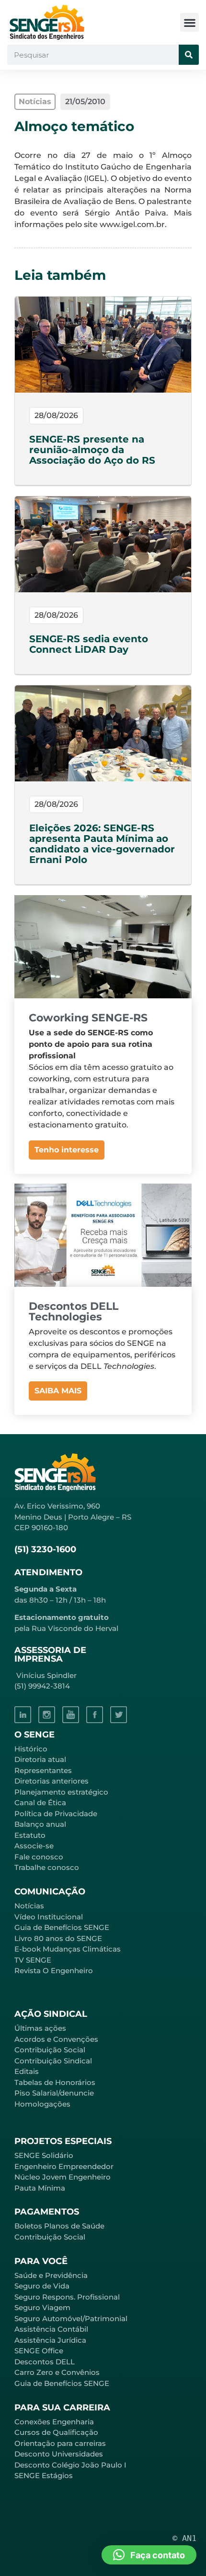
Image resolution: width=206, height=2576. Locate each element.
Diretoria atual (40, 1759)
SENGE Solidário (44, 2155)
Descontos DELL (45, 2362)
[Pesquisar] (189, 55)
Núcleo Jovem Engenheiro (63, 2177)
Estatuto (30, 1835)
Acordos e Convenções (56, 2039)
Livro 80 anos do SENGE (58, 1938)
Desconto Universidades (59, 2454)
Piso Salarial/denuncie (54, 2093)
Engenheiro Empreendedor (64, 2166)
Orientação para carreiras (60, 2443)
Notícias (29, 1906)
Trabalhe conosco (47, 1867)
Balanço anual (40, 1824)
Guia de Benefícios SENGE (62, 2383)
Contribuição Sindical (53, 2061)
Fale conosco (39, 1857)
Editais (27, 2071)
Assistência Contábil (51, 2329)
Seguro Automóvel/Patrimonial (71, 2318)
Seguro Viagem (42, 2307)
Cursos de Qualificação (56, 2432)
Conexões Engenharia (54, 2422)
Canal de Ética (40, 1803)
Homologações (42, 2104)
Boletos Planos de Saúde (59, 2226)
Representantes (43, 1770)
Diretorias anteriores (51, 1781)
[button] (189, 22)
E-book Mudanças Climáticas (68, 1949)
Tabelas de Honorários (55, 2082)
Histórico (31, 1749)
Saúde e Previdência (51, 2275)
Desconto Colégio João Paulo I (70, 2465)
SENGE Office (39, 2351)
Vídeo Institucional (49, 1917)
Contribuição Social (50, 2050)
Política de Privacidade (56, 1814)
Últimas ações (40, 2028)
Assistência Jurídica (50, 2340)
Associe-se (34, 1846)
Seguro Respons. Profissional (67, 2297)
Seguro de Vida (42, 2286)
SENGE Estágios (44, 2475)
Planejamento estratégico (61, 1792)
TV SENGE (33, 1960)
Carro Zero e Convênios (57, 2372)
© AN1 (184, 2538)
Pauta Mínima (40, 2188)
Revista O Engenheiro (54, 1971)
